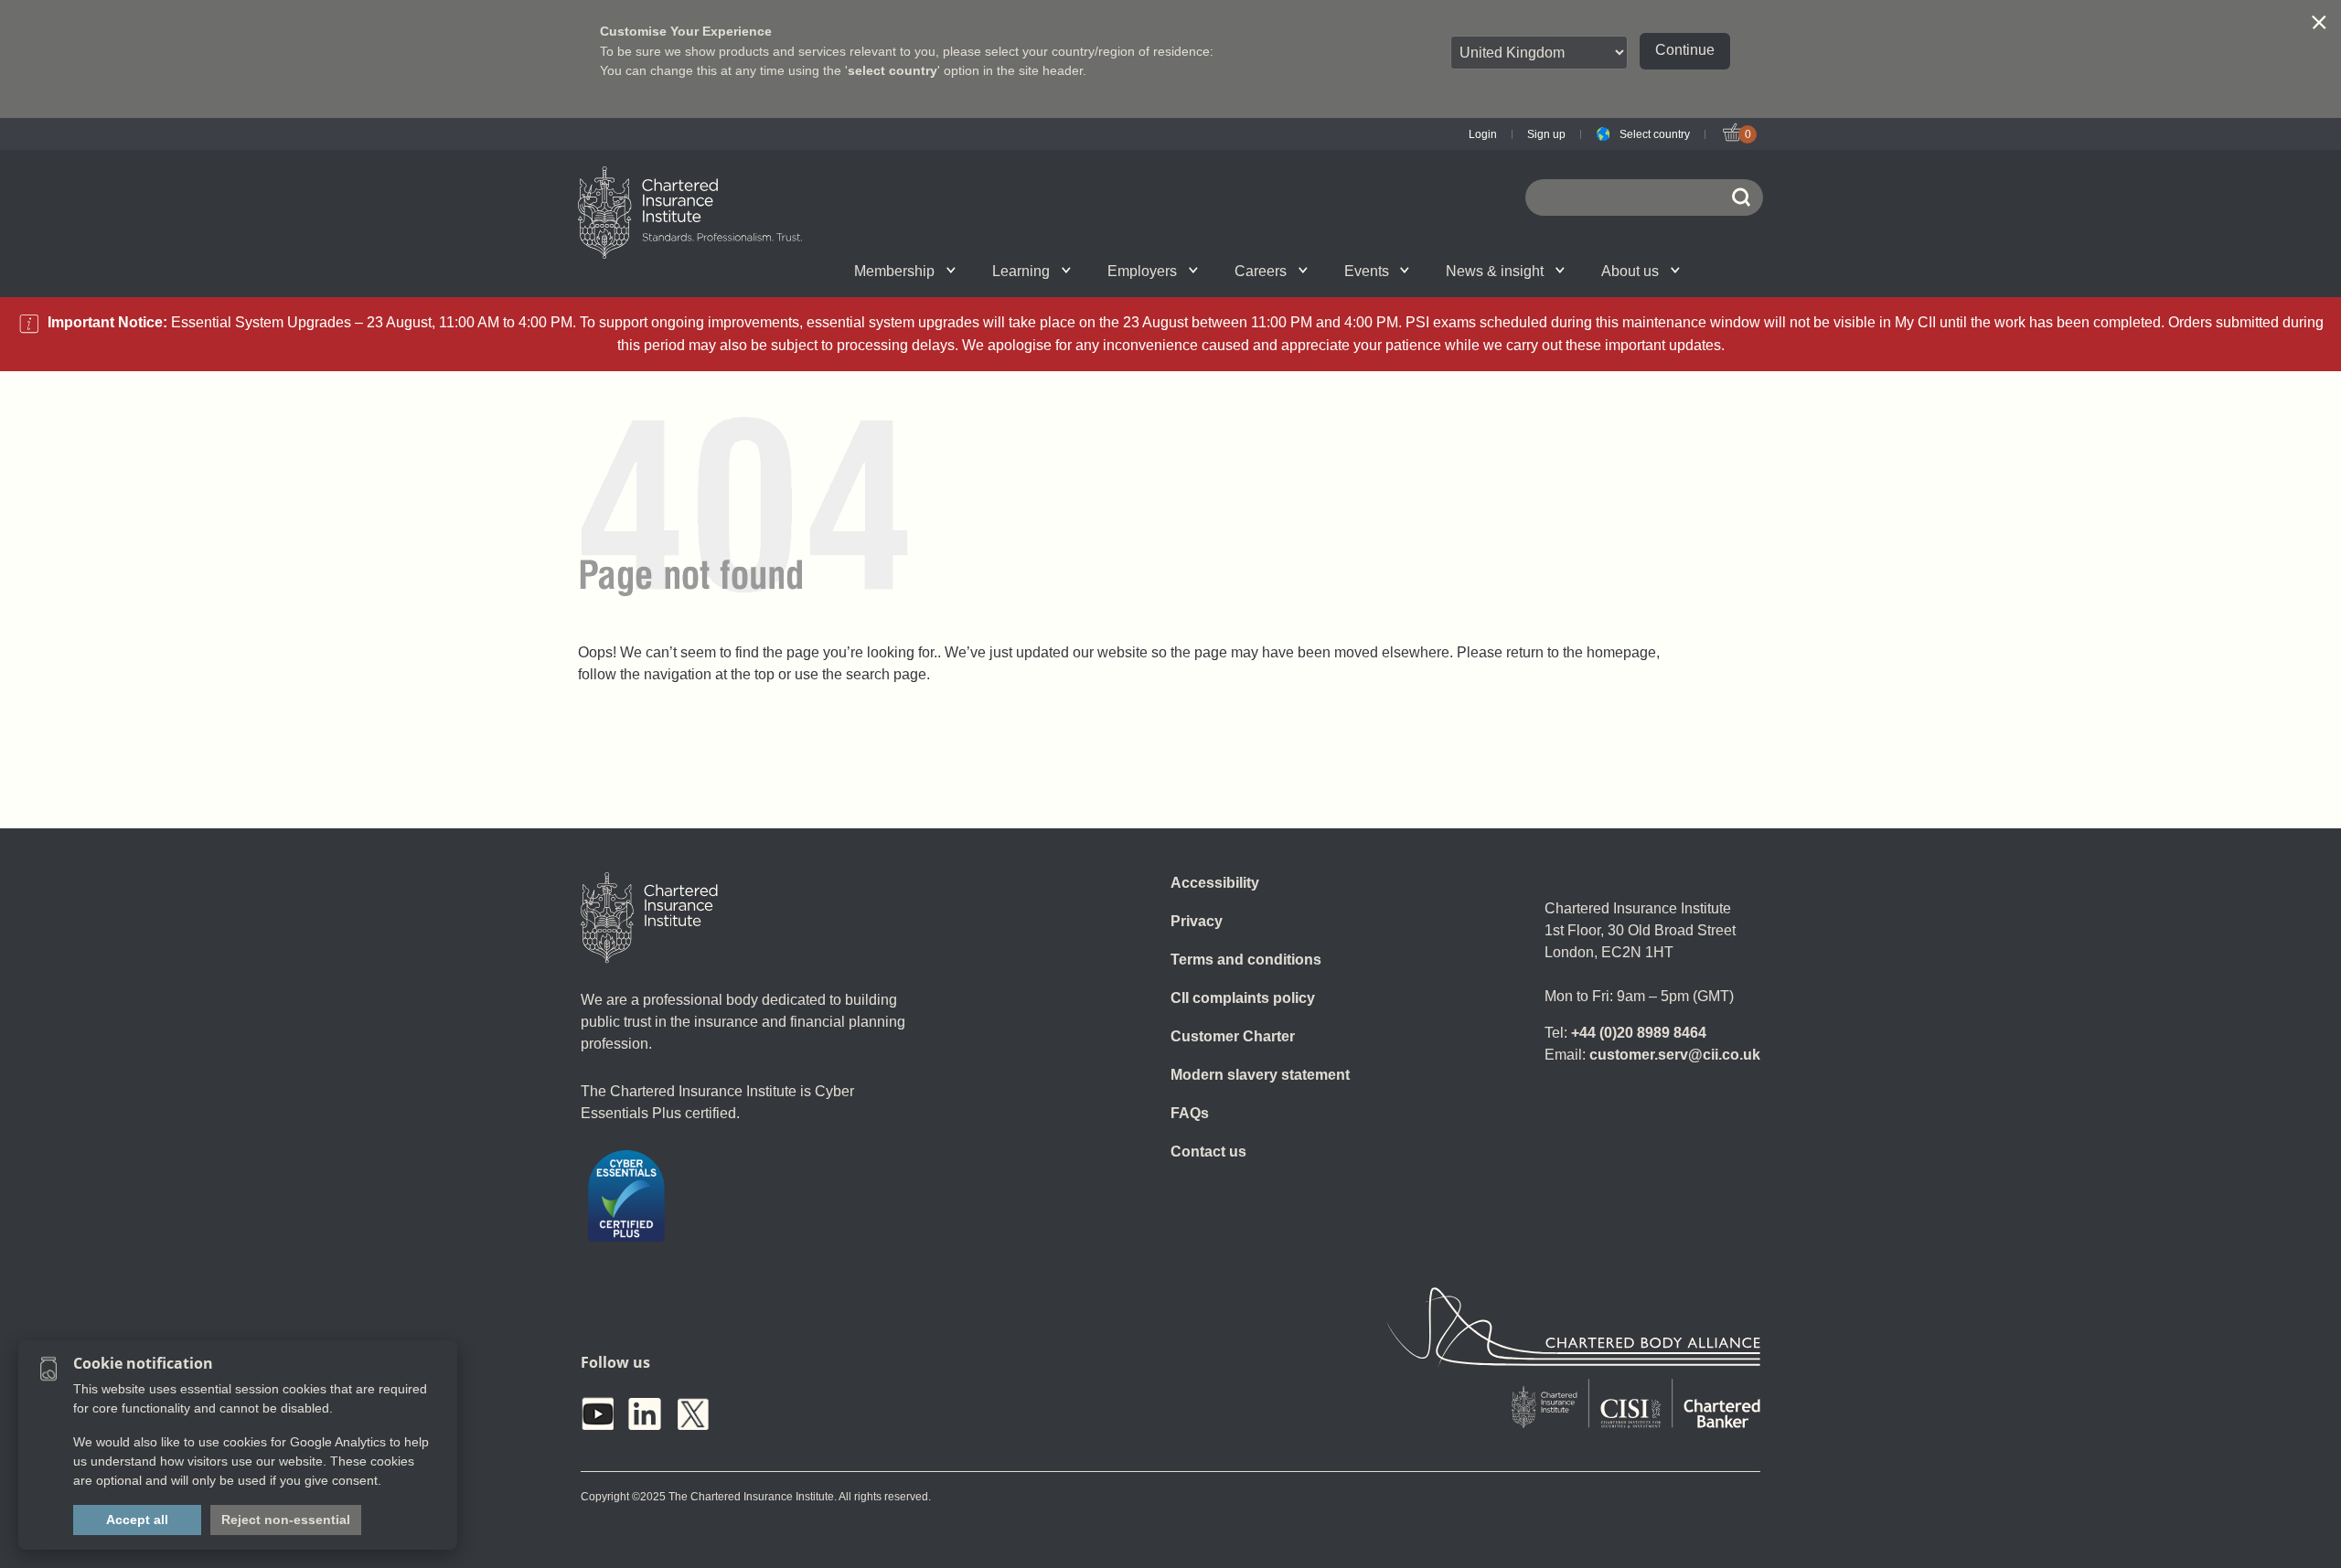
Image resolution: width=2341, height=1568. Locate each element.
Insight (1222, 271)
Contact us (1208, 1152)
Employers (1142, 271)
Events (1367, 271)
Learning (1021, 271)
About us (1630, 271)
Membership (894, 271)
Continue (1685, 50)
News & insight (1495, 271)
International (1210, 271)
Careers (1261, 271)
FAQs (1190, 1113)
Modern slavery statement (1260, 1075)
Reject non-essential (286, 1520)
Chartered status (764, 271)
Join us (760, 271)
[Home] (649, 918)
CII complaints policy (1243, 998)
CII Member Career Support (781, 271)
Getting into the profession (972, 271)
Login (1483, 134)
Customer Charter (1233, 1036)
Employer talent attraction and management (1208, 271)
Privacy (1197, 921)
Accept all (137, 1520)
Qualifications (780, 271)
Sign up (1546, 134)
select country (893, 70)
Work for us (1435, 271)
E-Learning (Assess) (990, 271)
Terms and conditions (1246, 960)
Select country (1655, 134)
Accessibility (1215, 883)
